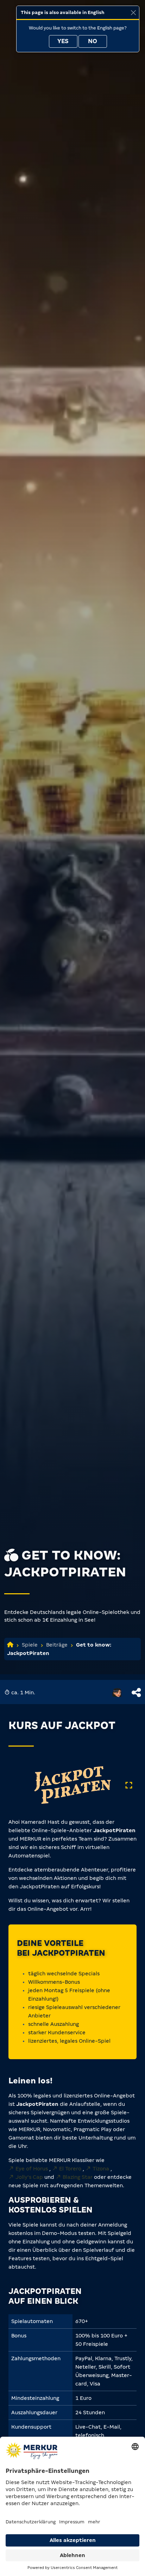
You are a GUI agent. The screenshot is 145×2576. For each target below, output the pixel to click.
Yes (63, 41)
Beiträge (57, 1645)
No (93, 41)
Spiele (30, 1645)
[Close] (133, 12)
